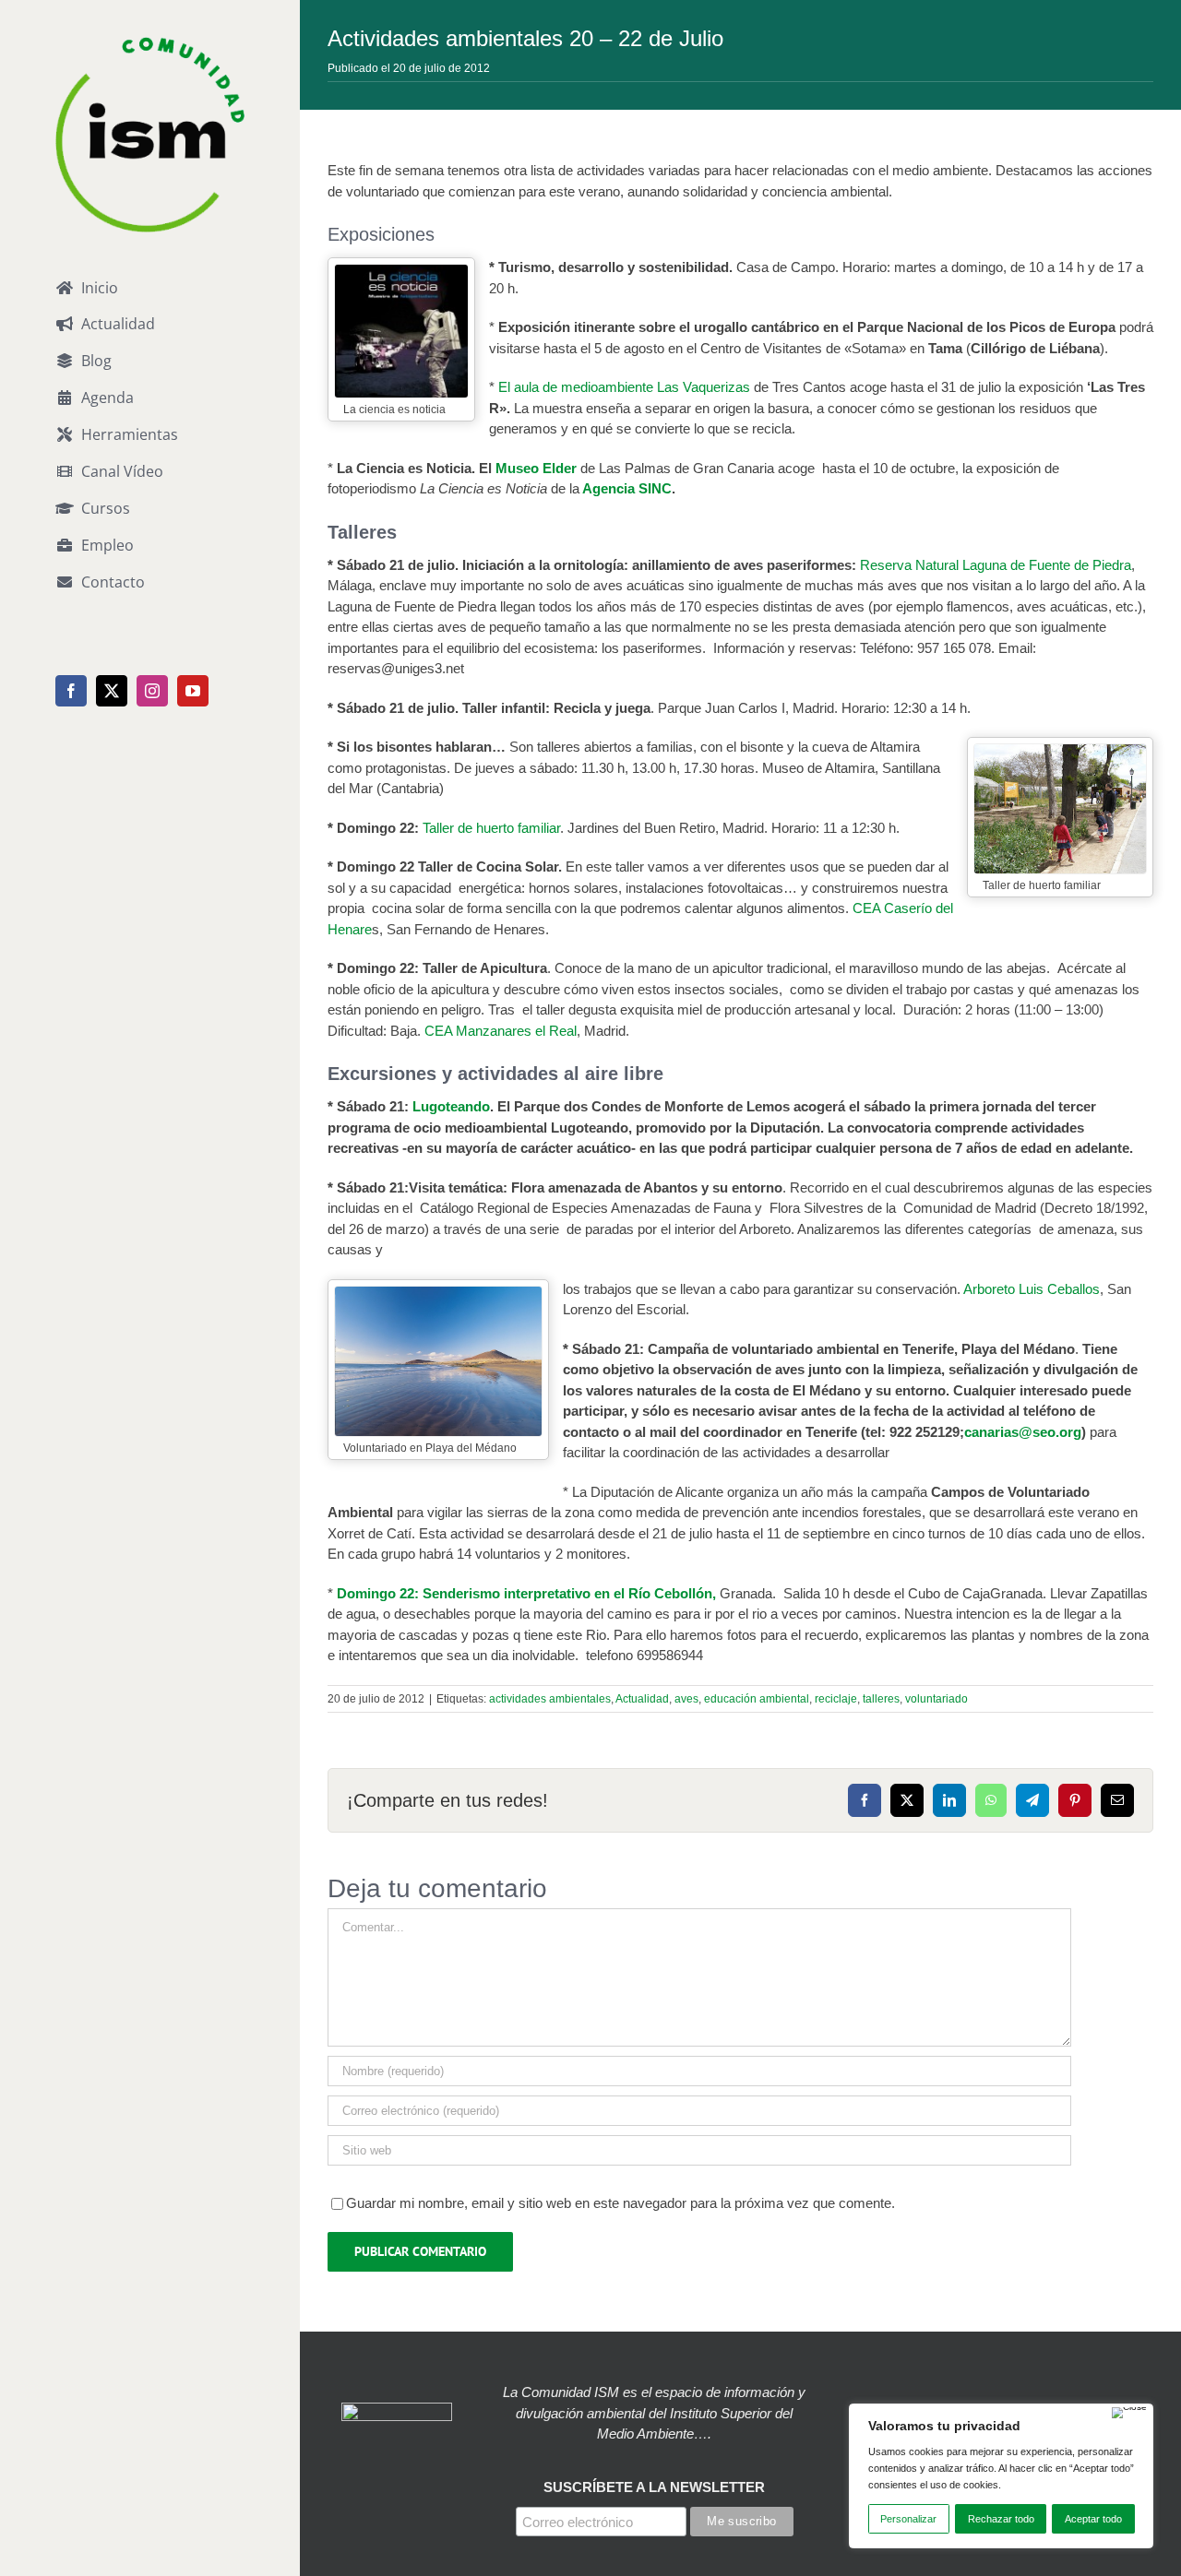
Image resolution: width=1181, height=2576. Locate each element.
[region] (1001, 2476)
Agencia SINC (627, 488)
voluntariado (936, 1699)
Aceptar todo (1093, 2519)
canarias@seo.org (1023, 1432)
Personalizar (908, 2519)
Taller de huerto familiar (491, 828)
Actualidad (642, 1699)
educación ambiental (757, 1699)
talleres (881, 1699)
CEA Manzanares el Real (499, 1031)
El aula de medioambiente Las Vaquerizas (626, 387)
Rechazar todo (1001, 2519)
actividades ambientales (550, 1699)
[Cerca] (1129, 2413)
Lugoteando (451, 1106)
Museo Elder (536, 468)
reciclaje (836, 1699)
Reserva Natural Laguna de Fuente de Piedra (996, 565)
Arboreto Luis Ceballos (1032, 1289)
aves (686, 1699)
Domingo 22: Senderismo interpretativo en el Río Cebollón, (528, 1593)
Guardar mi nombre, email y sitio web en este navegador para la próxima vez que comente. (620, 2203)
